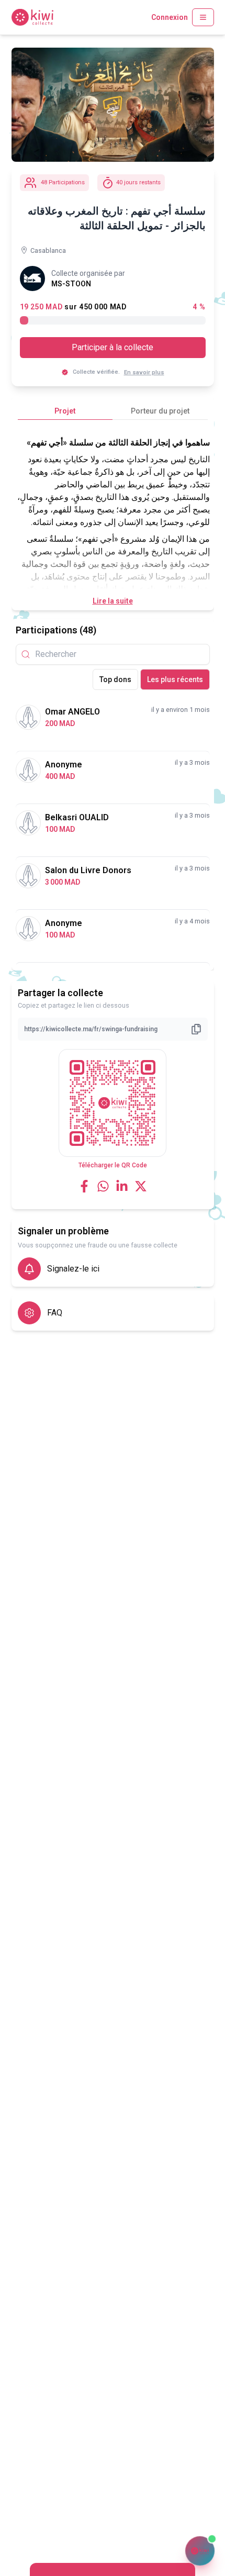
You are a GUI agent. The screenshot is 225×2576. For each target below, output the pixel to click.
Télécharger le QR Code (113, 1165)
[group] (151, 679)
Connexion (170, 17)
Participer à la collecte (113, 347)
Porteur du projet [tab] (160, 411)
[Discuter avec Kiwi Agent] (200, 2551)
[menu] (203, 17)
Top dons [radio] (115, 679)
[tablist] (113, 411)
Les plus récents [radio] (175, 679)
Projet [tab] (65, 411)
